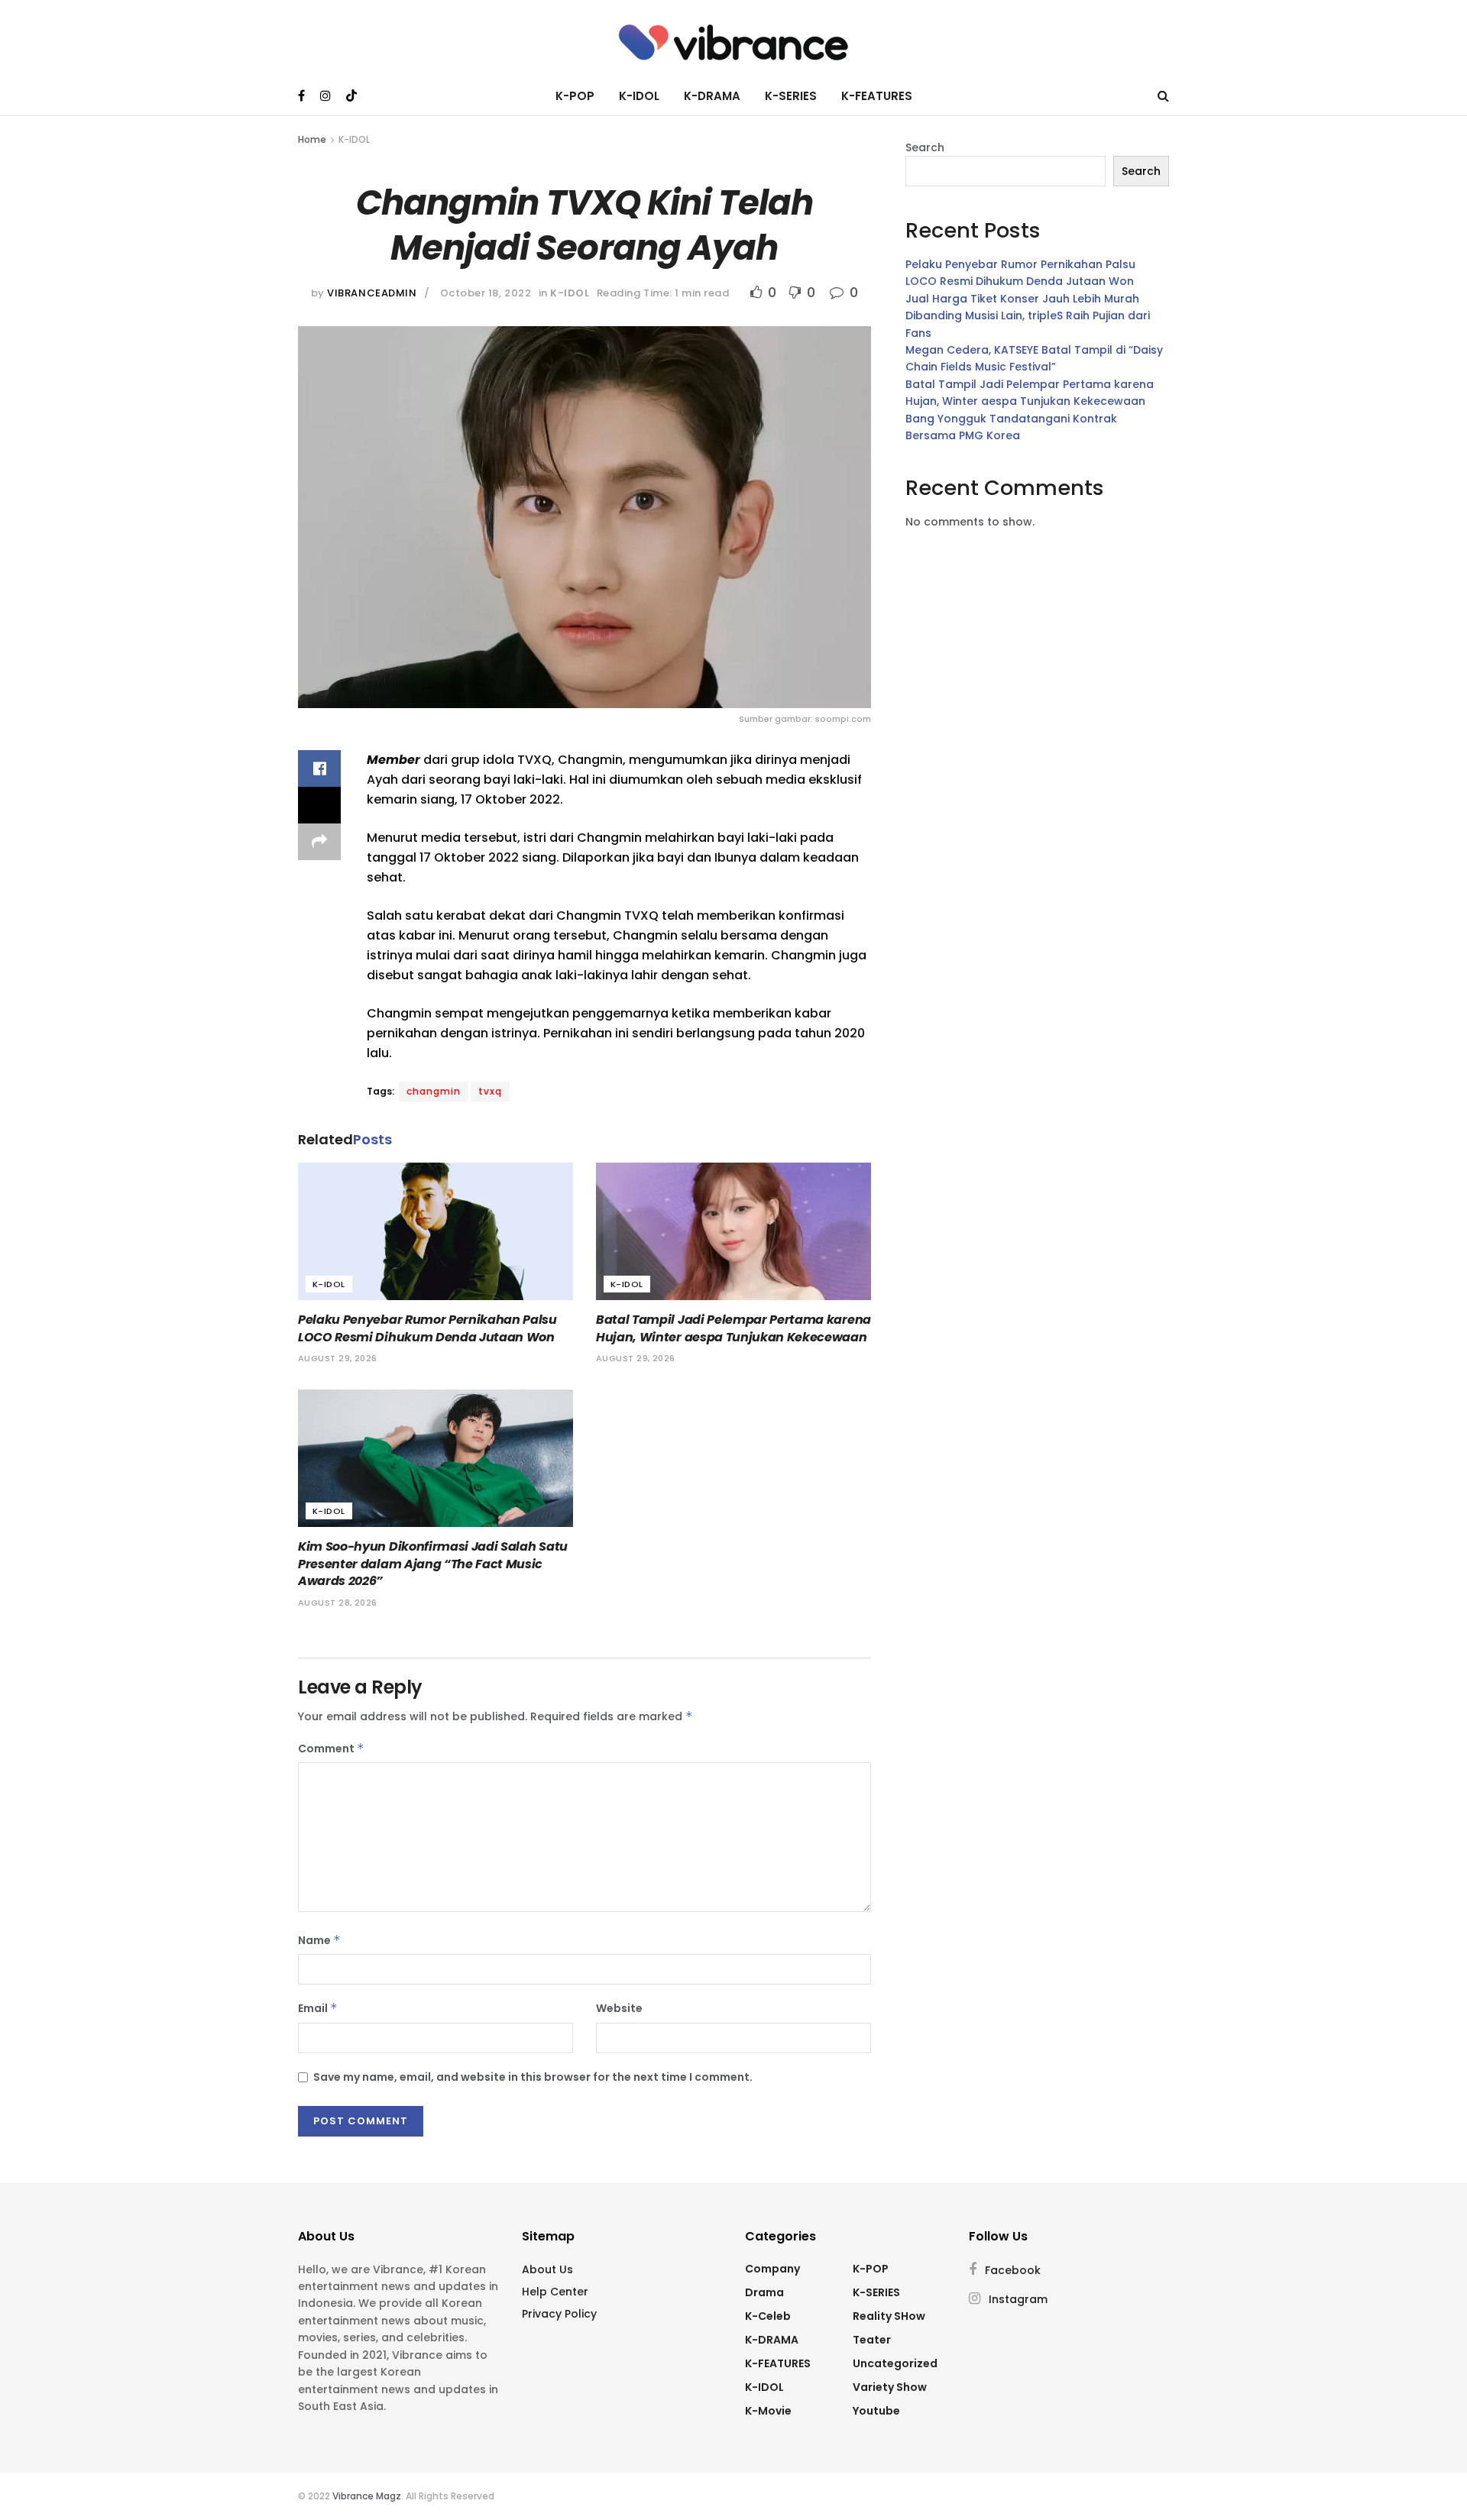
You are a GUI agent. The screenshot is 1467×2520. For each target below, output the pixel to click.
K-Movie (768, 2411)
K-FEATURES (877, 96)
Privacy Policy (559, 2314)
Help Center (555, 2292)
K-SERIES (791, 96)
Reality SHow (889, 2316)
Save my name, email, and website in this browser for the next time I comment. (533, 2077)
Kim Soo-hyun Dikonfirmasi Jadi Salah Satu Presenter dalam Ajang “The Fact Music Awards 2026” (433, 1564)
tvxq (490, 1091)
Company (772, 2269)
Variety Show (890, 2387)
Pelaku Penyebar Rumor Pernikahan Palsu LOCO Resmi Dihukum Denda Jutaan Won (427, 1328)
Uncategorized (895, 2363)
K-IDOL (639, 96)
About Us (547, 2269)
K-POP (575, 96)
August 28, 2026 (338, 1603)
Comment (331, 1748)
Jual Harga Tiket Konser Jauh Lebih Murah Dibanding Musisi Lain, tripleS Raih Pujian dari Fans (1028, 316)
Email (318, 2008)
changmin (434, 1091)
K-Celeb (768, 2316)
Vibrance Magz (367, 2496)
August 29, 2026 (338, 1358)
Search (925, 147)
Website (619, 2008)
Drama (764, 2292)
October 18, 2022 (486, 293)
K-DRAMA (712, 96)
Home (312, 139)
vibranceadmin (372, 293)
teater (872, 2340)
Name (319, 1940)
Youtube (876, 2411)
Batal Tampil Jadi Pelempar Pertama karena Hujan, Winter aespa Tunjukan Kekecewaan (733, 1328)
